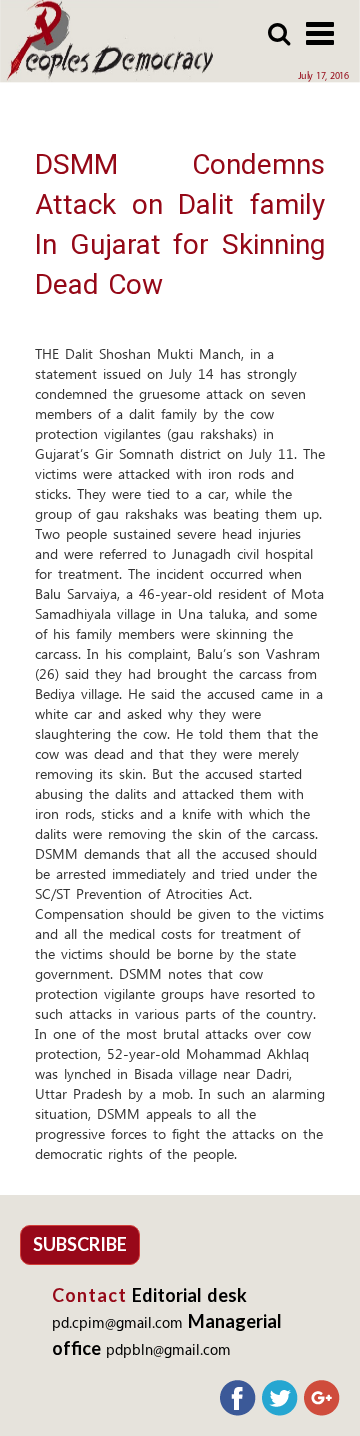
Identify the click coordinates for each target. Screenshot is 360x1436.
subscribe (80, 1244)
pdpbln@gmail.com (168, 1351)
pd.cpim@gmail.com (117, 1324)
